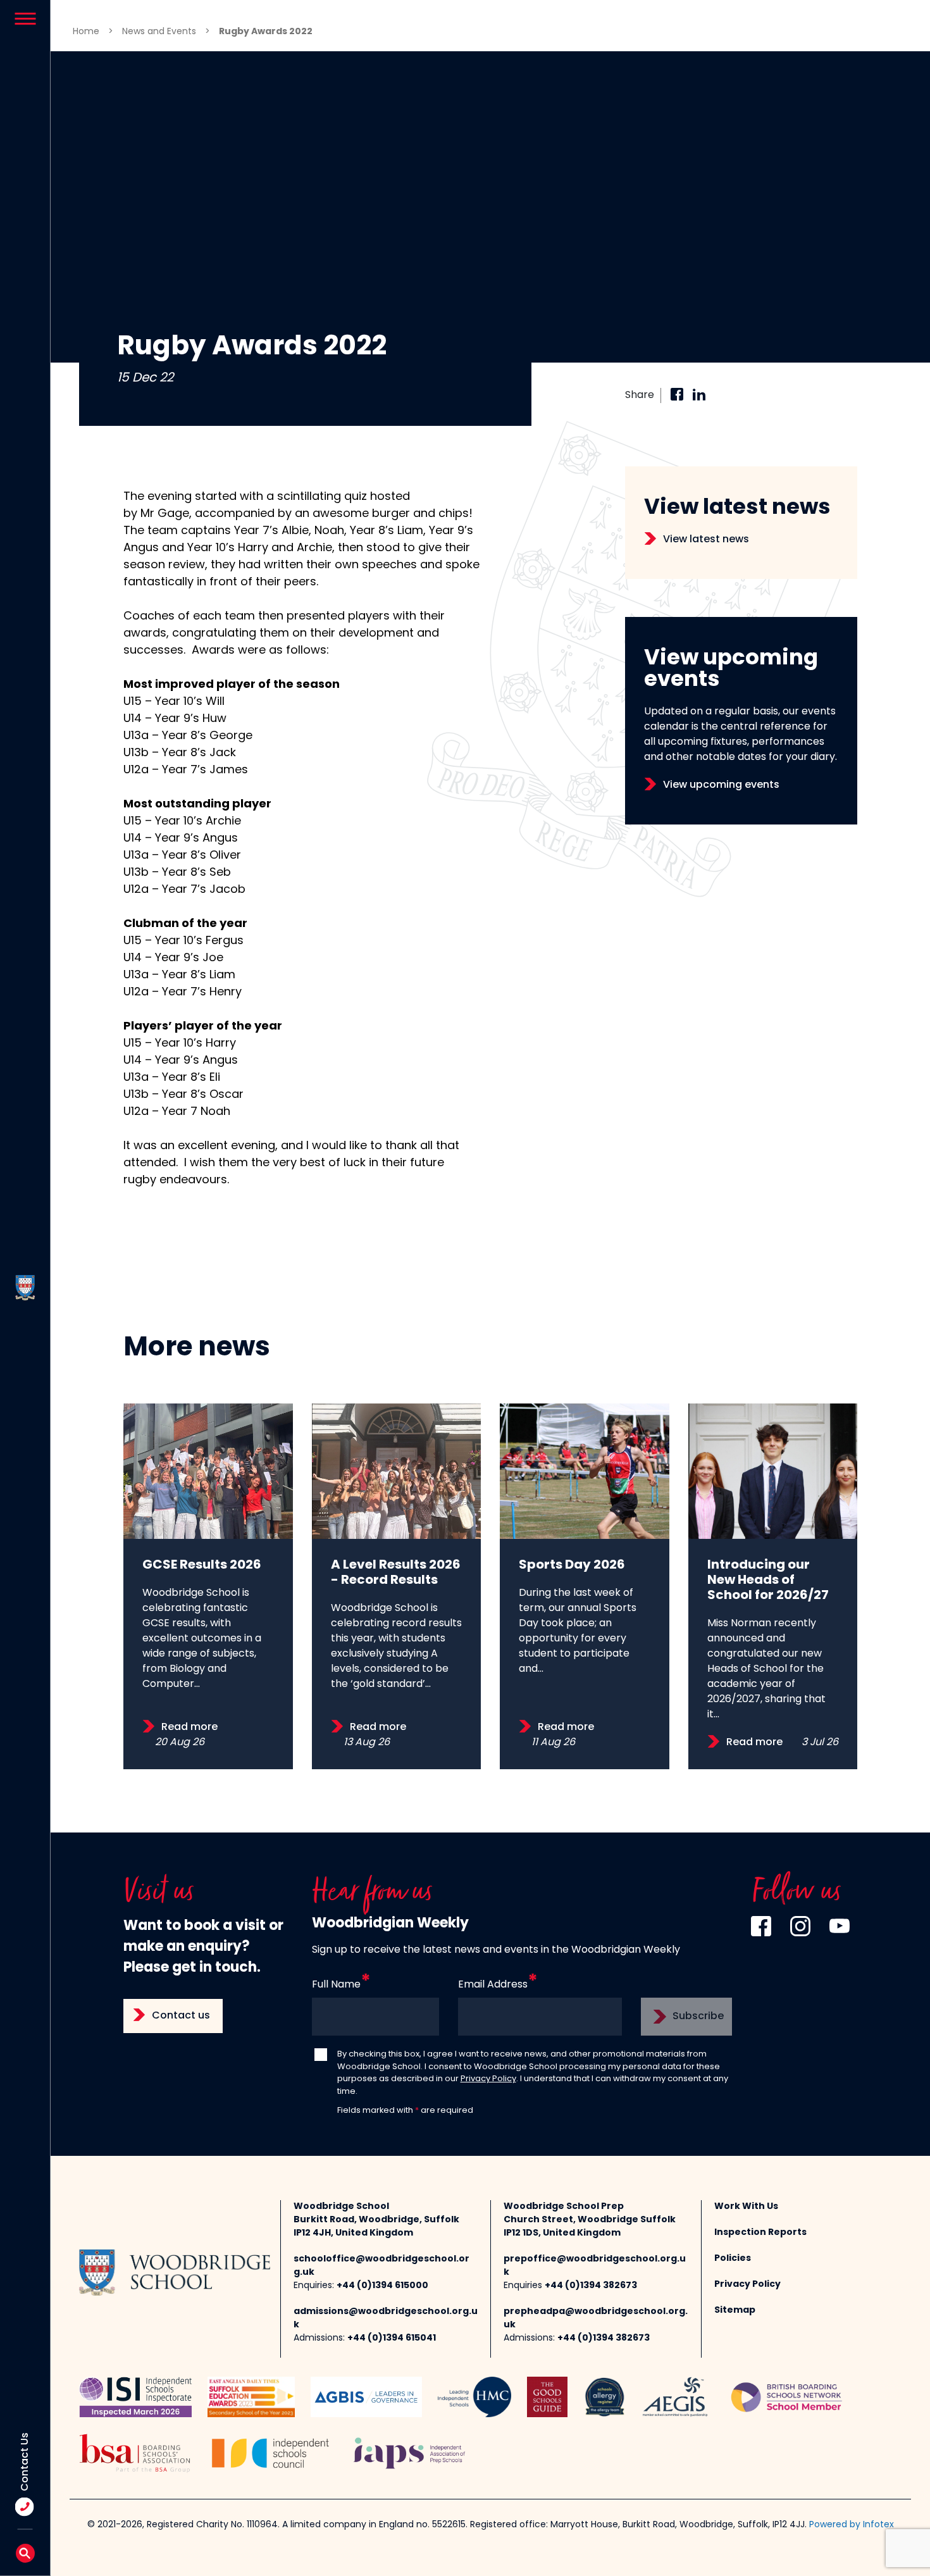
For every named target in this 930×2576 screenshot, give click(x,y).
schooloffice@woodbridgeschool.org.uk (381, 2266)
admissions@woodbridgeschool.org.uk (386, 2318)
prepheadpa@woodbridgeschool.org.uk (596, 2318)
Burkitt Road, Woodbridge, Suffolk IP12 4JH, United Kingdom (376, 2227)
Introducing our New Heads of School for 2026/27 (768, 1581)
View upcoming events (721, 785)
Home (86, 32)
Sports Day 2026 (572, 1565)
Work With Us (746, 2207)
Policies (733, 2259)
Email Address (493, 1985)
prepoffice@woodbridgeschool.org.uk (595, 2266)
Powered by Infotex (852, 2525)
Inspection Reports (760, 2233)
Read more (189, 1727)
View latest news (706, 540)
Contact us (181, 2016)
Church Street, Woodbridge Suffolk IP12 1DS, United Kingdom (590, 2227)
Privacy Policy (488, 2079)
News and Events (159, 32)
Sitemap (735, 2311)
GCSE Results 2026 (202, 1565)
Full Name (336, 1985)
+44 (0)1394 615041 (392, 2338)
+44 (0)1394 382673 (591, 2286)
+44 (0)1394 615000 (382, 2286)
